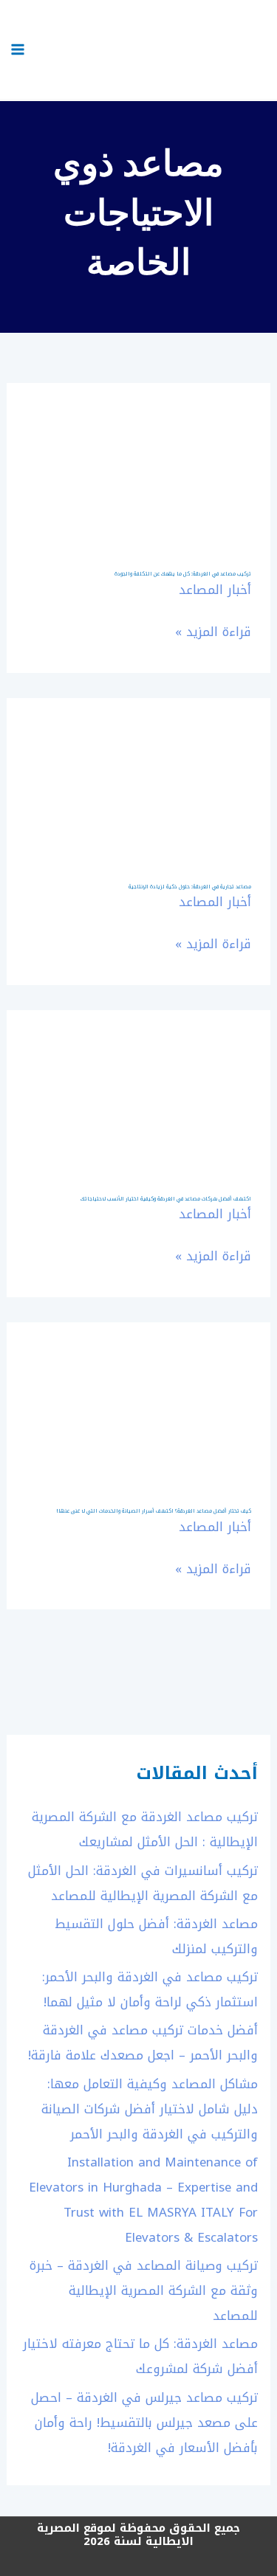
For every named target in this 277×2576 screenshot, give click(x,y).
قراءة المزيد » (213, 632)
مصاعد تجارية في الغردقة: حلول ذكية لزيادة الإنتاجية (190, 887)
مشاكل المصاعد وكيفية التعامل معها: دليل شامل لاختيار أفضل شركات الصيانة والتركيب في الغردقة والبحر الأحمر (150, 2109)
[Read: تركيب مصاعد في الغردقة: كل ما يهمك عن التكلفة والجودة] (138, 457)
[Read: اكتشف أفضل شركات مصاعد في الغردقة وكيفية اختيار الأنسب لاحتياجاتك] (138, 1082)
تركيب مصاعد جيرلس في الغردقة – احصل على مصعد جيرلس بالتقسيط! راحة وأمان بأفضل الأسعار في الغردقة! (144, 2423)
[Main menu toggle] (18, 49)
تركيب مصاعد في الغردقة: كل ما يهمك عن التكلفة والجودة (183, 574)
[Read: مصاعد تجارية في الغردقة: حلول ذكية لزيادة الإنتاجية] (138, 770)
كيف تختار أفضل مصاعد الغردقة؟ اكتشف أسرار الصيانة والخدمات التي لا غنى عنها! (154, 1511)
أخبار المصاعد (215, 590)
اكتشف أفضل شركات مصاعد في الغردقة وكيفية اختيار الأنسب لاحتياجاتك (166, 1199)
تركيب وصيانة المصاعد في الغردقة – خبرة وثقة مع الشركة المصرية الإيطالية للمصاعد (144, 2290)
